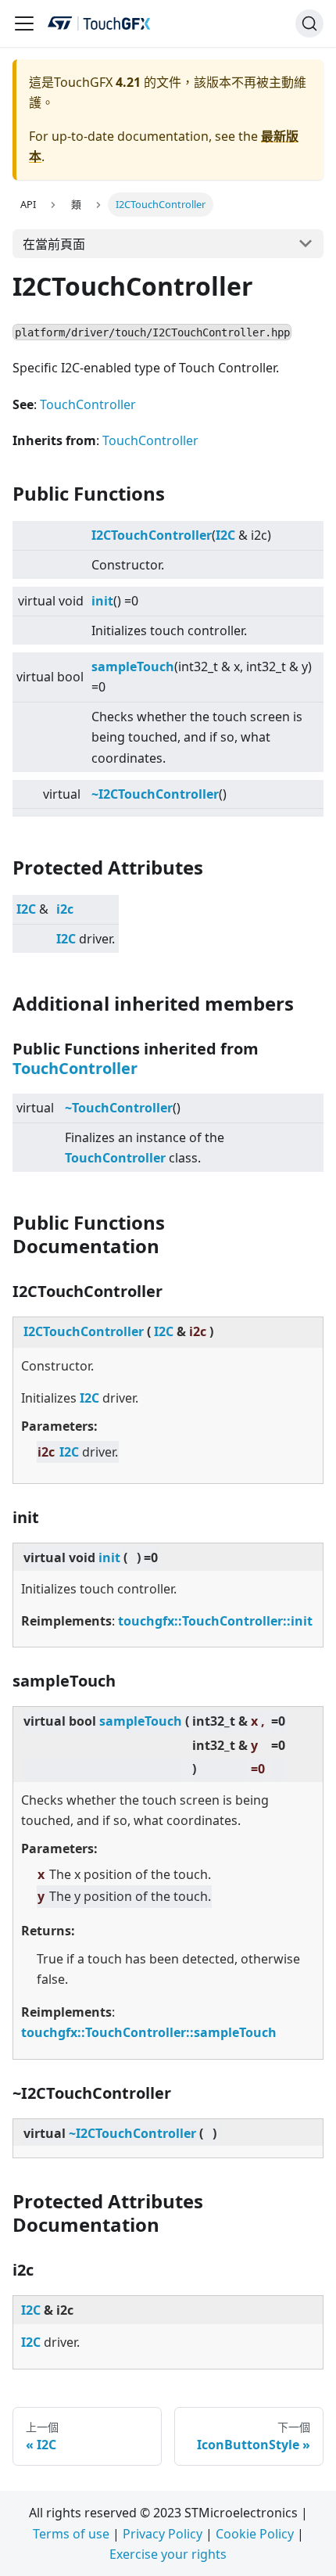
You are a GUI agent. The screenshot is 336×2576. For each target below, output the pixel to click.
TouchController (88, 404)
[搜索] (309, 23)
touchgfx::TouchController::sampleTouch (149, 2032)
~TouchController (119, 1108)
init (102, 601)
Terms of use (71, 2534)
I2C (225, 535)
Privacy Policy (163, 2534)
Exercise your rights (168, 2554)
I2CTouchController (152, 535)
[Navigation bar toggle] (24, 23)
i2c (65, 909)
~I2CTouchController (155, 794)
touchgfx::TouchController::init (215, 1621)
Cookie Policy (255, 2534)
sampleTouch (133, 666)
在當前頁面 (54, 244)
